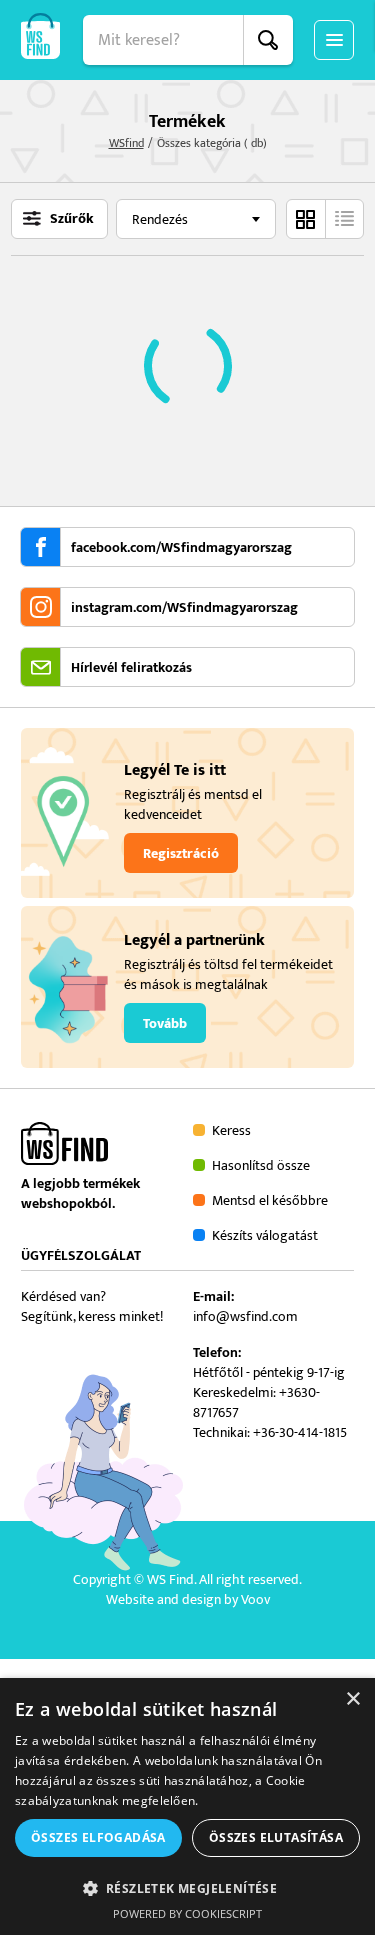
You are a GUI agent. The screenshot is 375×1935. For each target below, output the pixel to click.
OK (268, 40)
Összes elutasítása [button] (276, 1837)
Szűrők (72, 219)
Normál (306, 219)
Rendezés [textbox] (160, 219)
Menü (334, 40)
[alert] (187, 1806)
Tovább (165, 1024)
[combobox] (196, 219)
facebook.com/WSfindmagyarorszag (181, 548)
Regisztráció (181, 854)
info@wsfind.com (245, 1316)
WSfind (126, 143)
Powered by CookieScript (187, 1913)
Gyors (344, 219)
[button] (187, 1888)
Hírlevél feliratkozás (131, 668)
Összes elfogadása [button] (98, 1837)
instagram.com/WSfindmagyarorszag (184, 608)
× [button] (352, 1699)
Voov (255, 1599)
